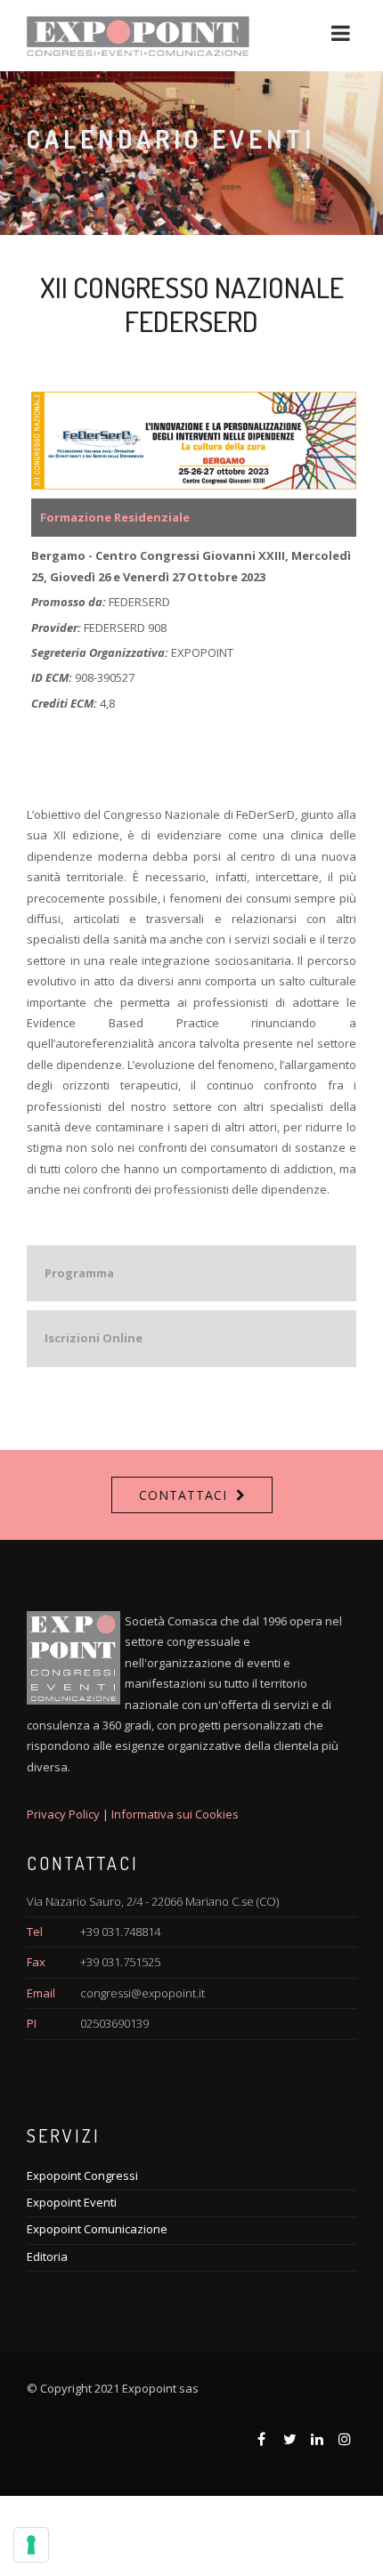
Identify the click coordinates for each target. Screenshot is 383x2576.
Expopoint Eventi (72, 2202)
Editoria (47, 2256)
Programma (79, 1273)
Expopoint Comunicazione (97, 2229)
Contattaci (183, 1495)
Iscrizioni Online (94, 1338)
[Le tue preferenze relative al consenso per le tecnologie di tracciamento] (31, 2545)
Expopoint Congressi (82, 2175)
